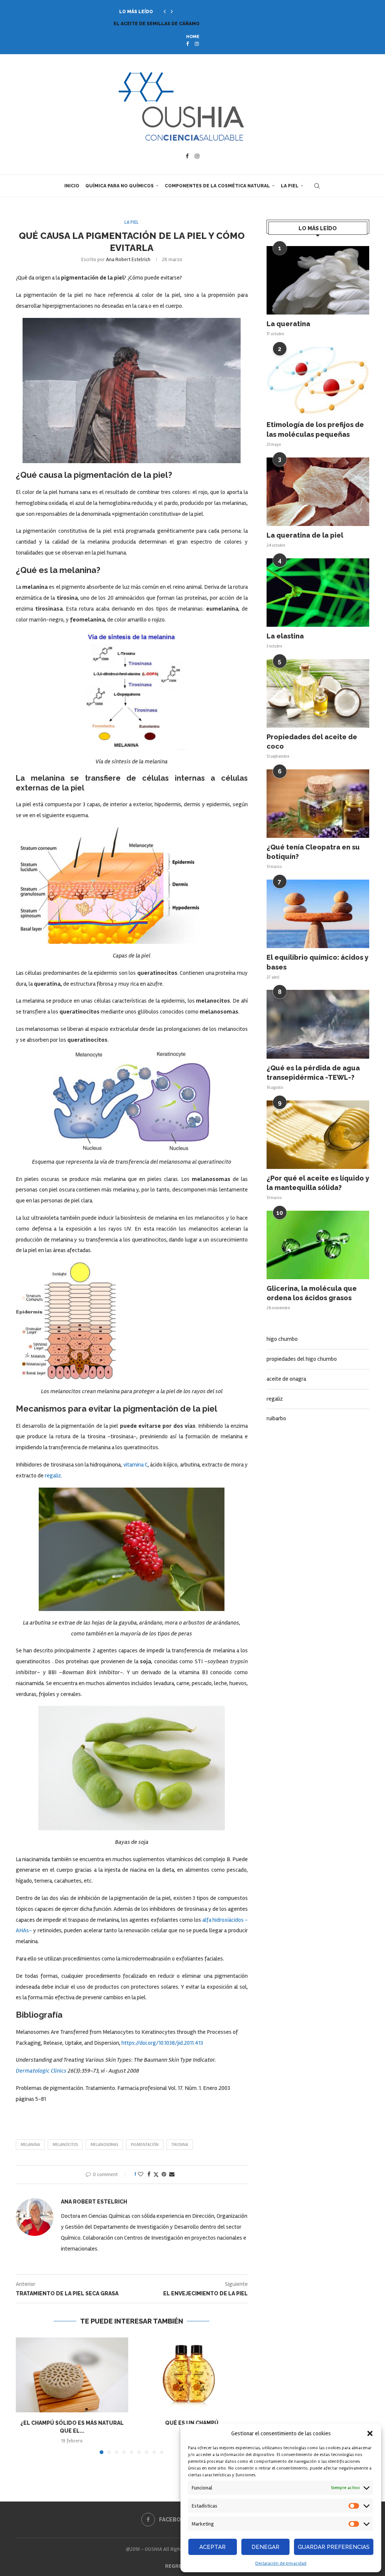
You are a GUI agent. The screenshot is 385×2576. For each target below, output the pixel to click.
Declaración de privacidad (281, 2563)
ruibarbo (276, 1418)
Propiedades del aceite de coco (312, 742)
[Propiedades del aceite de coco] (318, 693)
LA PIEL (290, 186)
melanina (30, 2145)
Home (193, 37)
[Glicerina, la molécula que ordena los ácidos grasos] (318, 1245)
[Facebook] (187, 44)
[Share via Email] (172, 2174)
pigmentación (145, 2145)
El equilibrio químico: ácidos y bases (318, 962)
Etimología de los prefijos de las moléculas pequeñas (315, 429)
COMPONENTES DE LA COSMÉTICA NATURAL (217, 186)
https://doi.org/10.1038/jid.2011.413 (162, 2043)
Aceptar (212, 2547)
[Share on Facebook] (149, 2174)
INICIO (72, 186)
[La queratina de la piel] (318, 492)
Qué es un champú (192, 2423)
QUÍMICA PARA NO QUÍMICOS (120, 186)
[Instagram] (197, 44)
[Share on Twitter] (156, 2175)
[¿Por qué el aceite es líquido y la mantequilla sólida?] (318, 1135)
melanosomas (104, 2145)
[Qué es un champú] (192, 2375)
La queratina (288, 324)
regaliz (53, 1476)
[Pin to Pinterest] (164, 2174)
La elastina (285, 636)
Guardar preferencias (334, 2547)
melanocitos (65, 2145)
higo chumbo (282, 1339)
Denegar (265, 2547)
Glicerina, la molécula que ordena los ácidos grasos (312, 1293)
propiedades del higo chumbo (302, 1359)
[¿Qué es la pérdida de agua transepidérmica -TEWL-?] (318, 1024)
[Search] (317, 186)
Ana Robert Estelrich (128, 259)
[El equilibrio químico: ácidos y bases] (318, 914)
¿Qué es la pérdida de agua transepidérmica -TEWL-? (313, 1073)
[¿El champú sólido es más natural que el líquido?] (72, 2375)
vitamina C (136, 1465)
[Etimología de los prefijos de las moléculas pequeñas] (318, 381)
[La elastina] (318, 593)
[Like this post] (141, 2174)
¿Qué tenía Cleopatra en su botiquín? (313, 852)
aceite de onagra (286, 1379)
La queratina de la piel (305, 535)
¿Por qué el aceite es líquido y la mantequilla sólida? (318, 1183)
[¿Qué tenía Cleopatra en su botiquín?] (318, 804)
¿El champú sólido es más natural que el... (171, 24)
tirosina (180, 2145)
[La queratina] (318, 280)
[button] (370, 2433)
